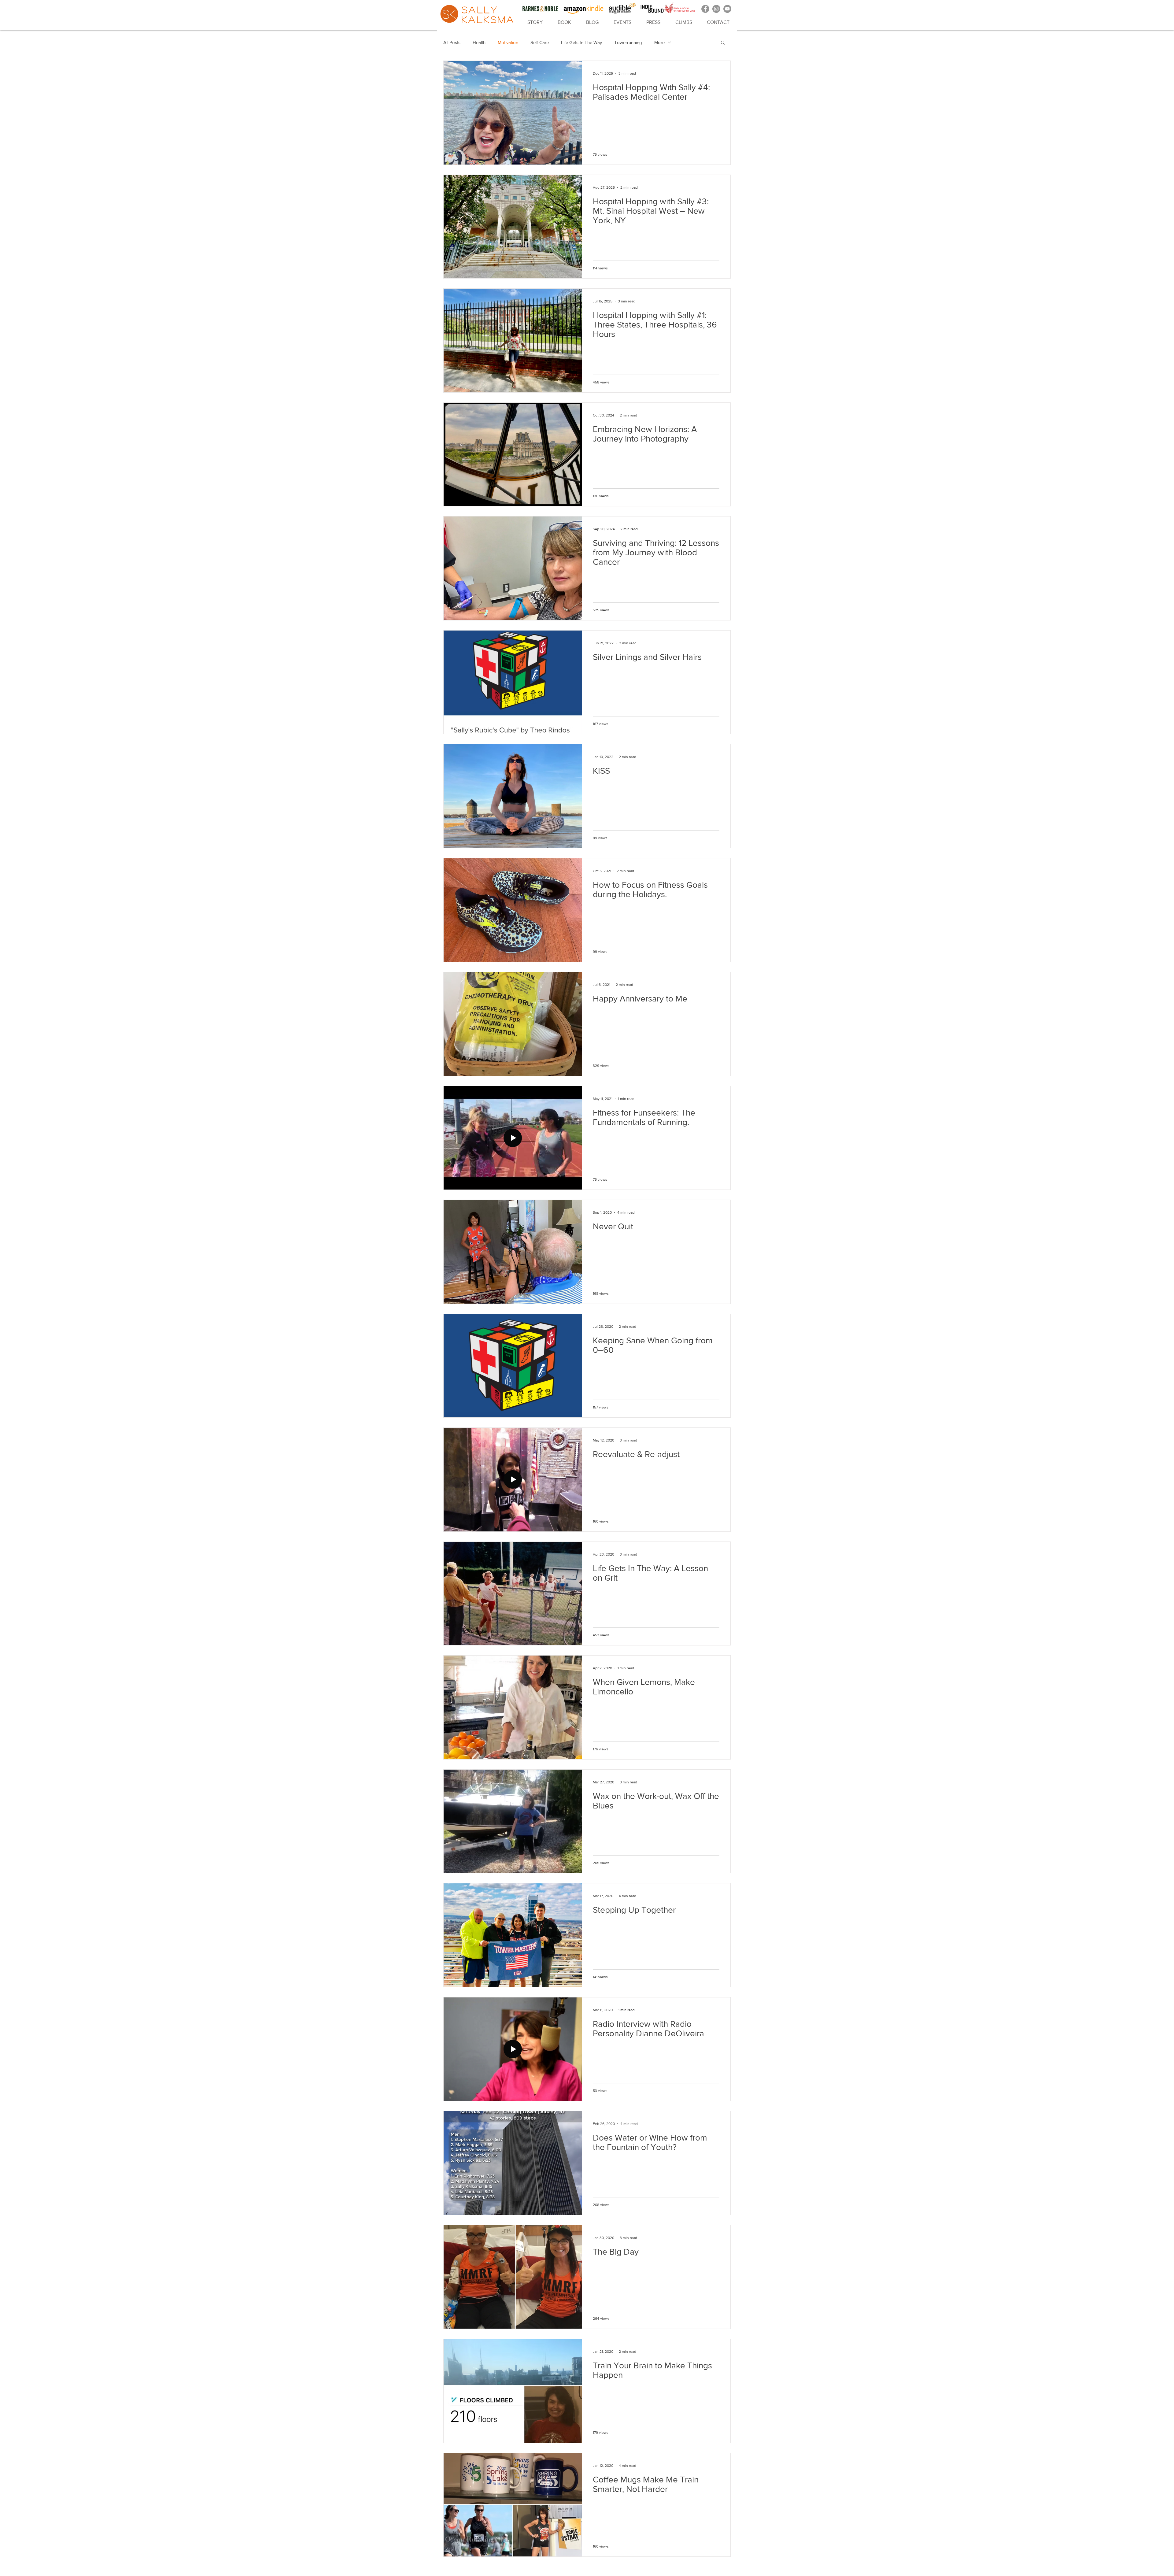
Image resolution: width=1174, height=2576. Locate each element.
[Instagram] (716, 9)
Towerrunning (628, 42)
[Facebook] (705, 9)
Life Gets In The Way (581, 42)
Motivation (508, 42)
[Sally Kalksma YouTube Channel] (727, 9)
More (659, 42)
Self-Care (540, 42)
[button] (723, 43)
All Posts (452, 42)
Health (479, 42)
